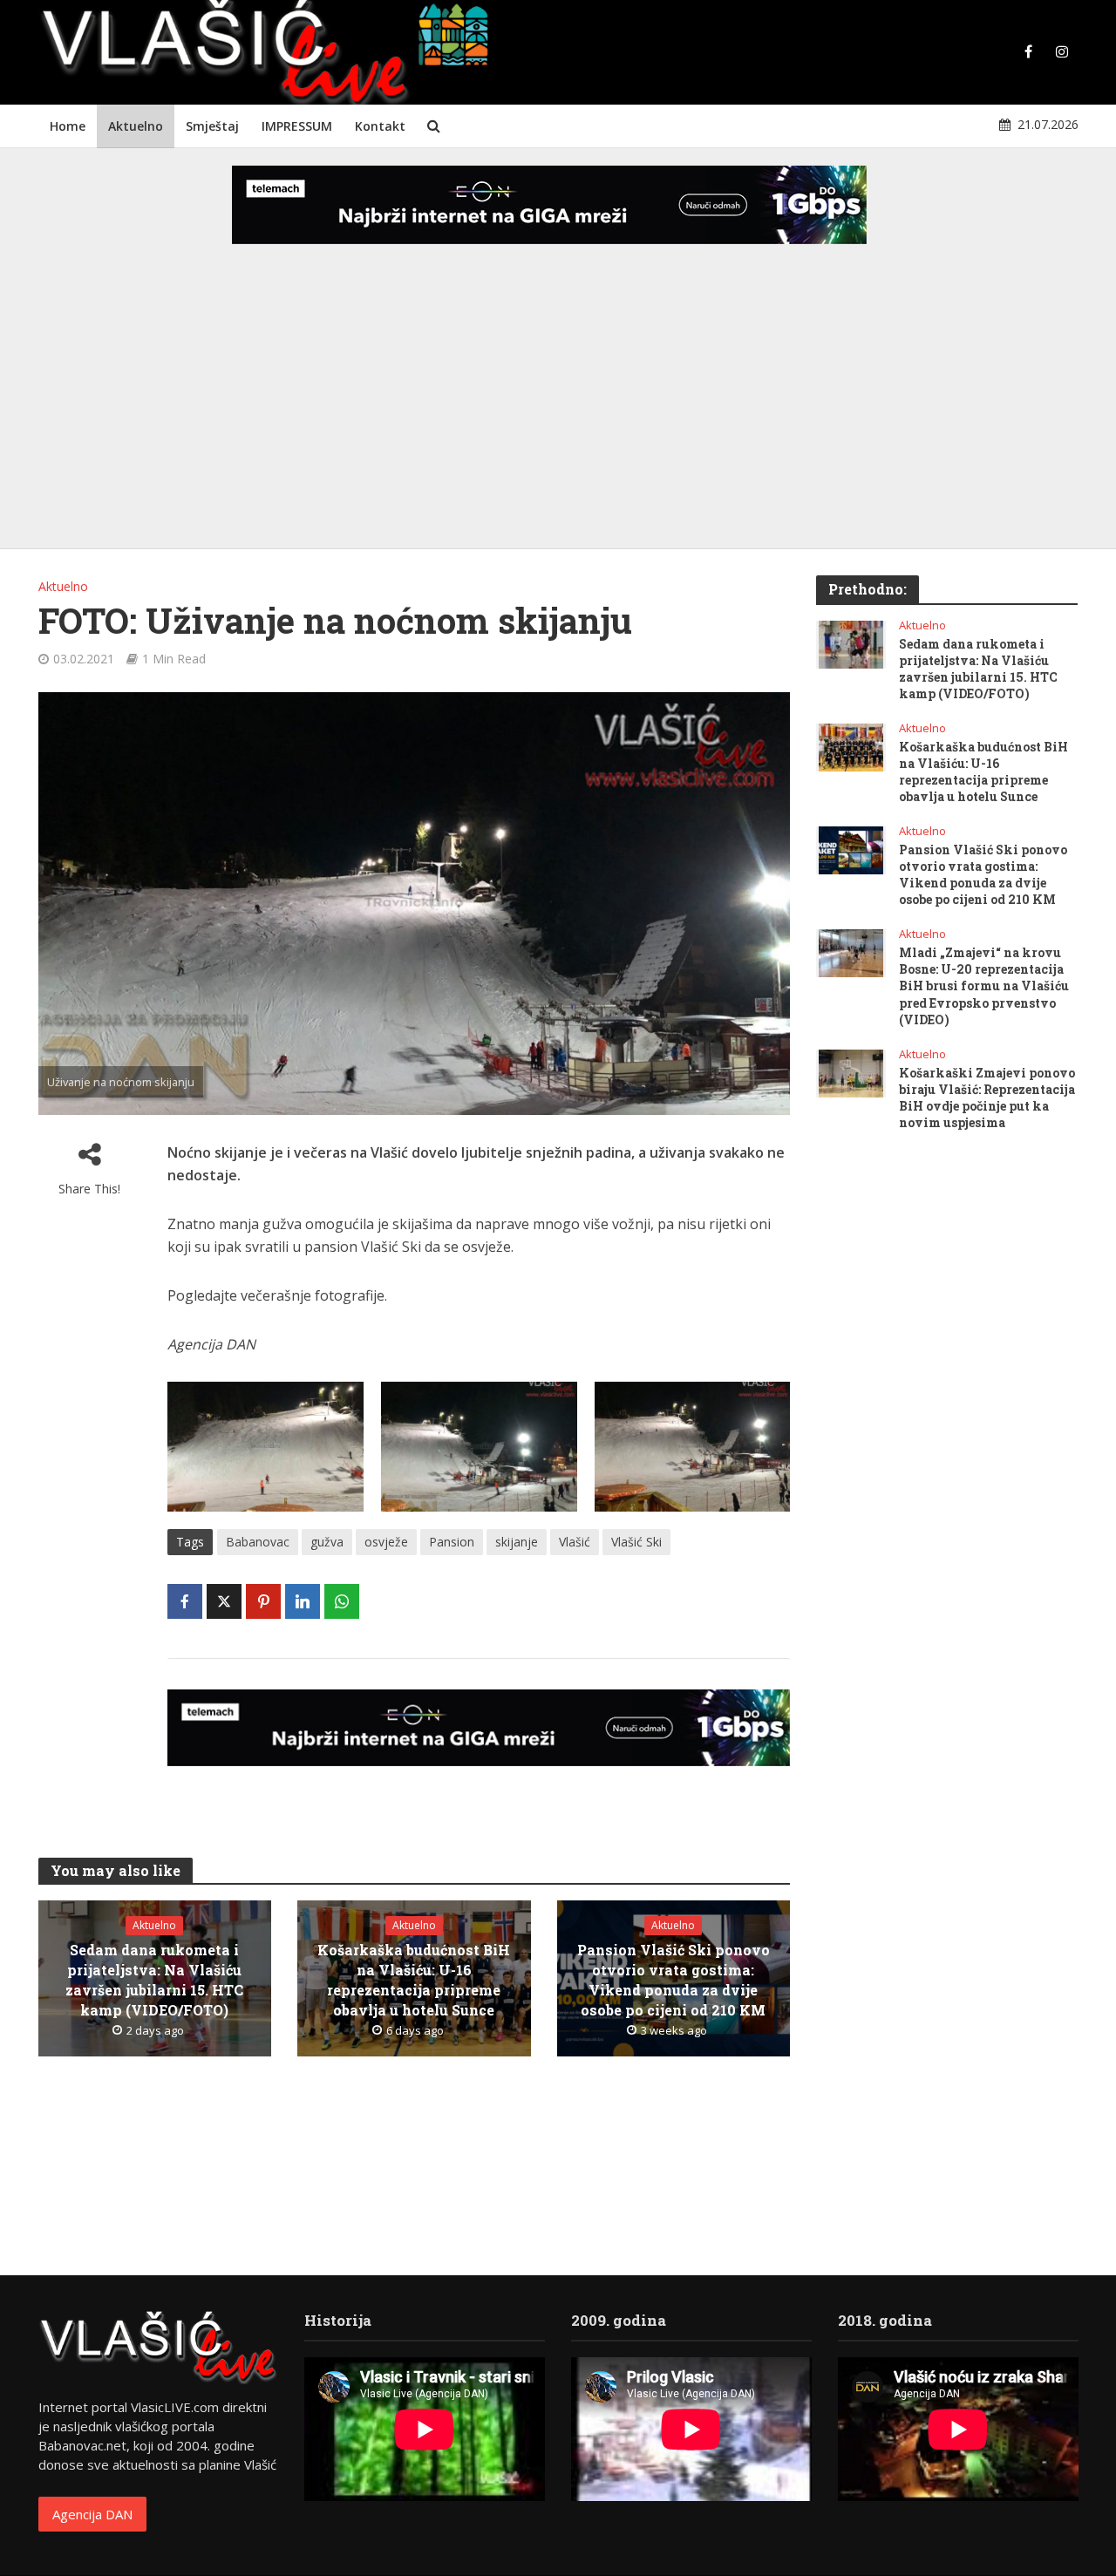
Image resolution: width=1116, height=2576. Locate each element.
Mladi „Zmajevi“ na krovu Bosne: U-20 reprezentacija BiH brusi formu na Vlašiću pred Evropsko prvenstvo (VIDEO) (984, 986)
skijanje (517, 1542)
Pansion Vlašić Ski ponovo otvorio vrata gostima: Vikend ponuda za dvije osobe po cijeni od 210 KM (674, 1980)
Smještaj (212, 126)
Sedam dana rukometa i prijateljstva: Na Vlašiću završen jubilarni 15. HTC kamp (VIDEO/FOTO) (154, 1980)
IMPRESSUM (297, 126)
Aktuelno (136, 126)
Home (68, 126)
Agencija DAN (92, 2514)
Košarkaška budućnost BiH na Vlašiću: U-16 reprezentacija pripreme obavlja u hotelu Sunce (414, 1980)
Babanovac (258, 1542)
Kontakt (380, 126)
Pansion (452, 1542)
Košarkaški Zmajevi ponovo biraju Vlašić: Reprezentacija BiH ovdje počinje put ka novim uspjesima (987, 1098)
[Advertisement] (558, 410)
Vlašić (575, 1542)
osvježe (386, 1542)
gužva (327, 1542)
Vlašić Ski (636, 1542)
